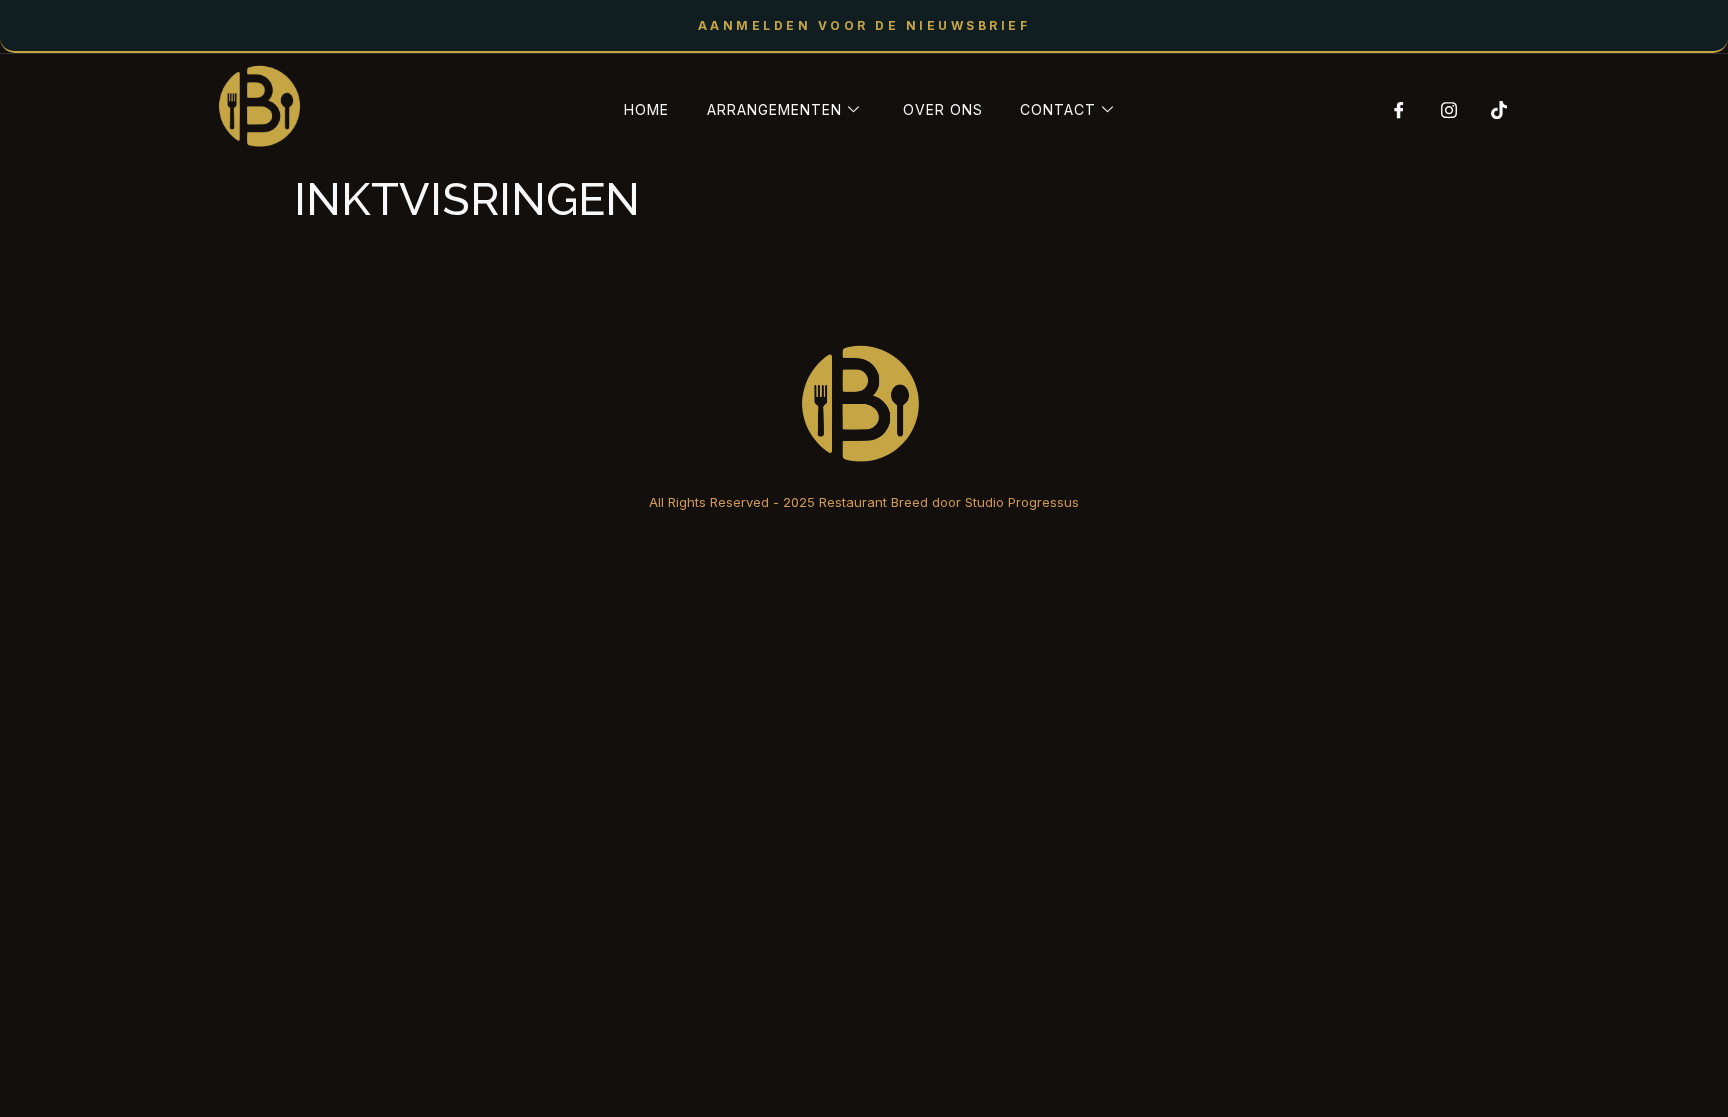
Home (646, 109)
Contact (1058, 109)
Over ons (943, 109)
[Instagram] (1442, 110)
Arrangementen (774, 109)
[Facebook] (1392, 110)
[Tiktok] (1492, 110)
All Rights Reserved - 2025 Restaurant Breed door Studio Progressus (864, 502)
